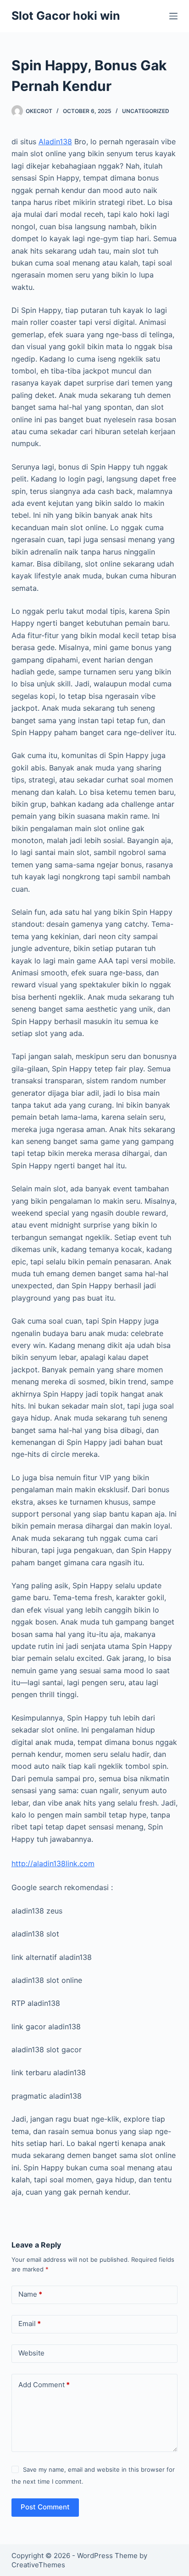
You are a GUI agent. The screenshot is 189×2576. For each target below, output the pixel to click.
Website (31, 2353)
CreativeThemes (38, 2565)
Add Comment (44, 2385)
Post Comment (45, 2507)
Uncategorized (146, 111)
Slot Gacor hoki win (66, 16)
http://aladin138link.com (53, 1863)
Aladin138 (55, 142)
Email (30, 2324)
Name (30, 2294)
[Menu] (173, 16)
